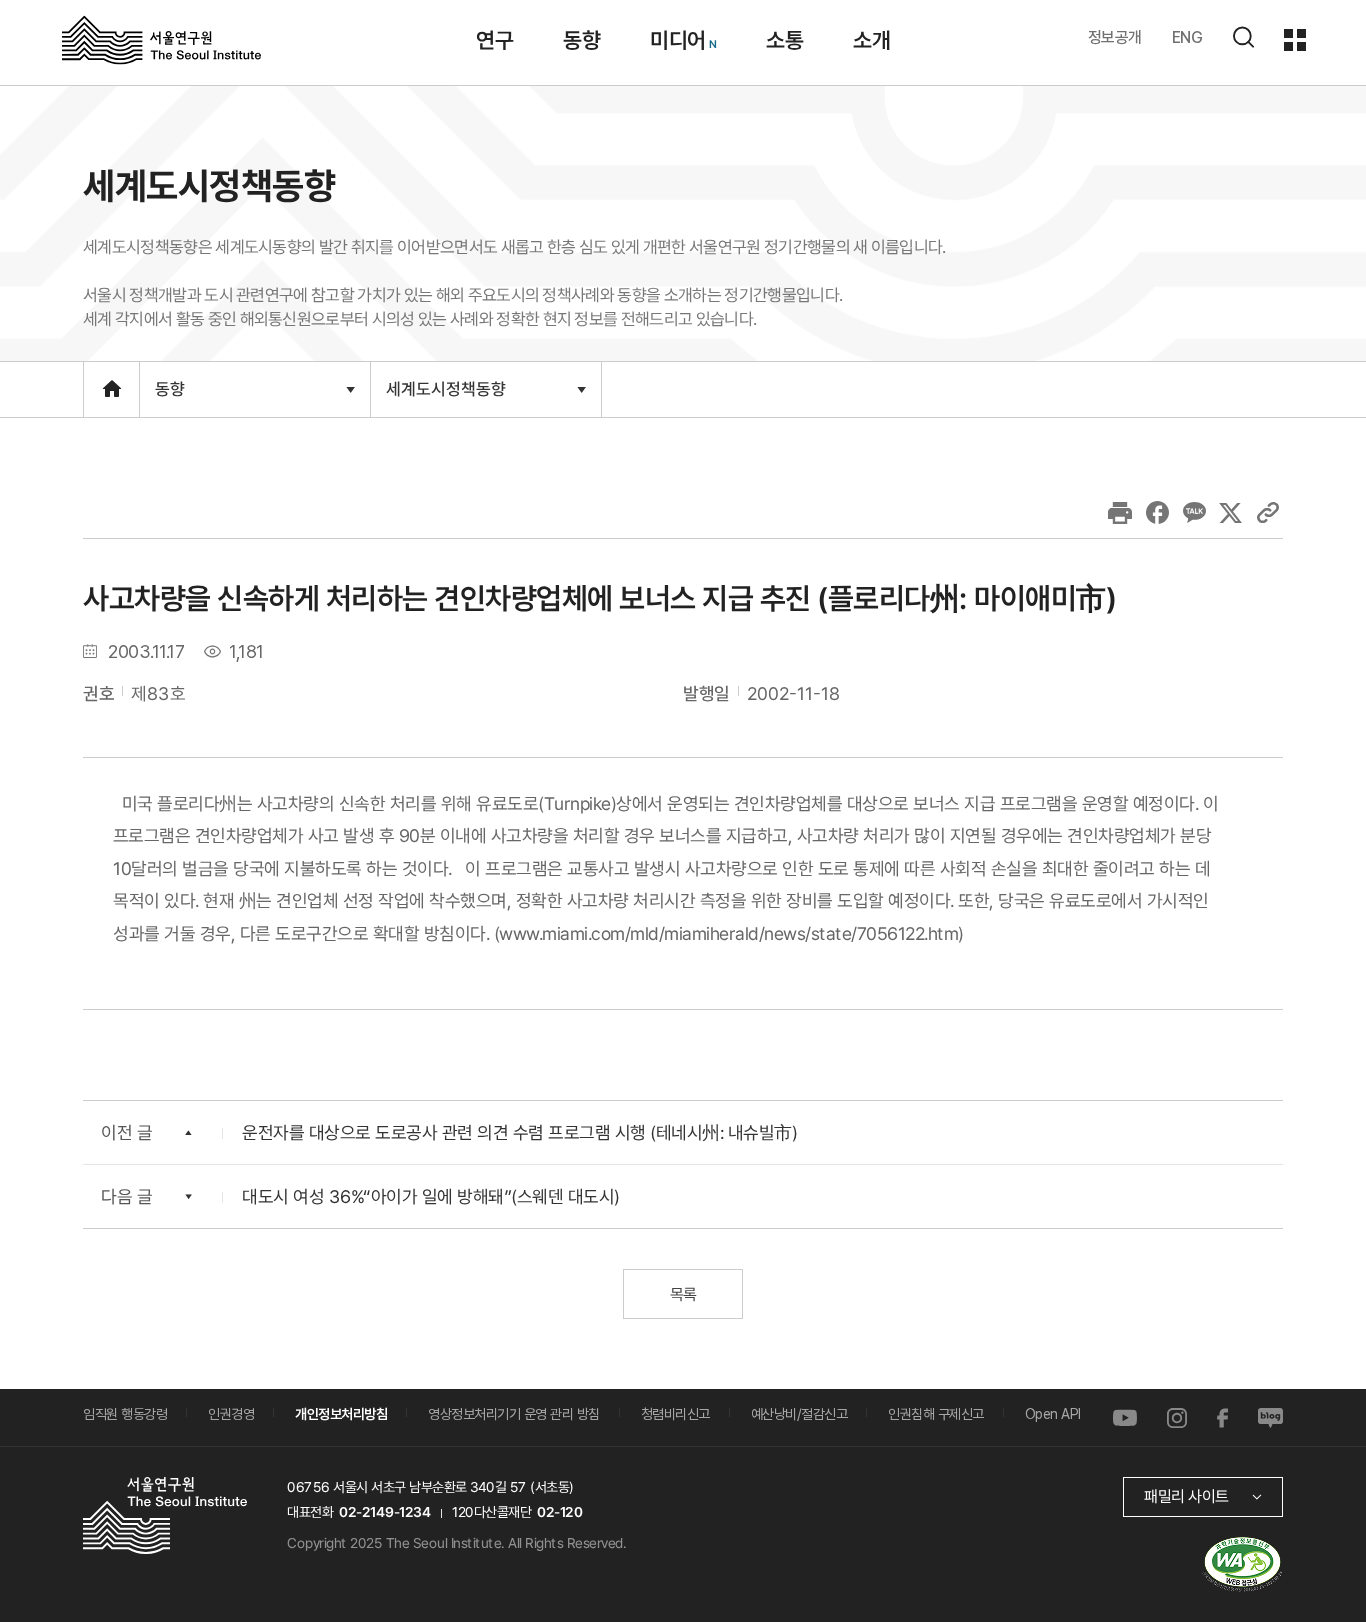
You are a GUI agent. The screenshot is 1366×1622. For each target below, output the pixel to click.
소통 (784, 40)
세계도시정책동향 (445, 397)
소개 (871, 40)
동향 (581, 40)
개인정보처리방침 (341, 1414)
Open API (1053, 1414)
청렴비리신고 (675, 1414)
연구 (494, 40)
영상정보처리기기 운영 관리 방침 (514, 1414)
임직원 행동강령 (125, 1414)
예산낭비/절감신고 (799, 1414)
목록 (682, 1294)
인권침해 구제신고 (936, 1414)
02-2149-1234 (385, 1512)
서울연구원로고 (161, 39)
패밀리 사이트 (1186, 1496)
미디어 (678, 40)
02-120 (559, 1512)
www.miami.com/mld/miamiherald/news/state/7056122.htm (728, 932)
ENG (1187, 37)
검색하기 (1243, 37)
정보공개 (1115, 37)
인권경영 (231, 1414)
